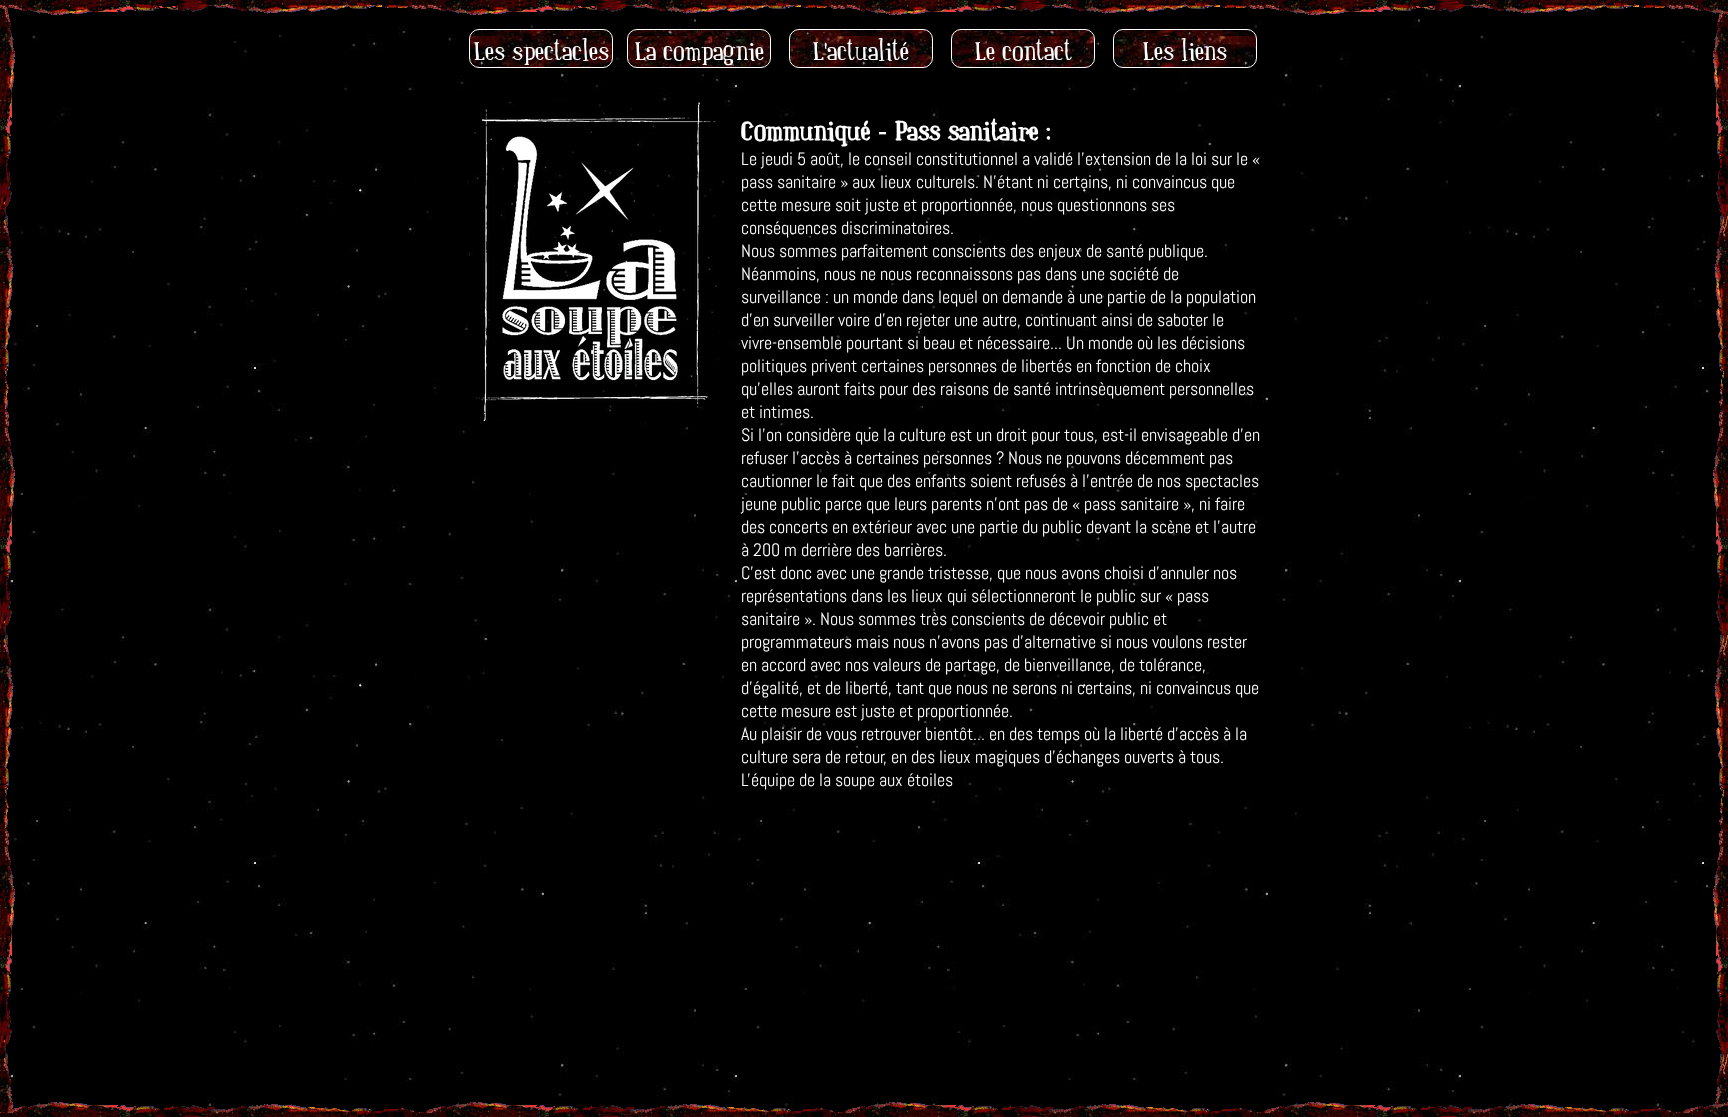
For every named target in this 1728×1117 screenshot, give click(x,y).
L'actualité (861, 51)
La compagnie (699, 51)
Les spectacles (541, 51)
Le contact (1023, 51)
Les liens (1185, 51)
